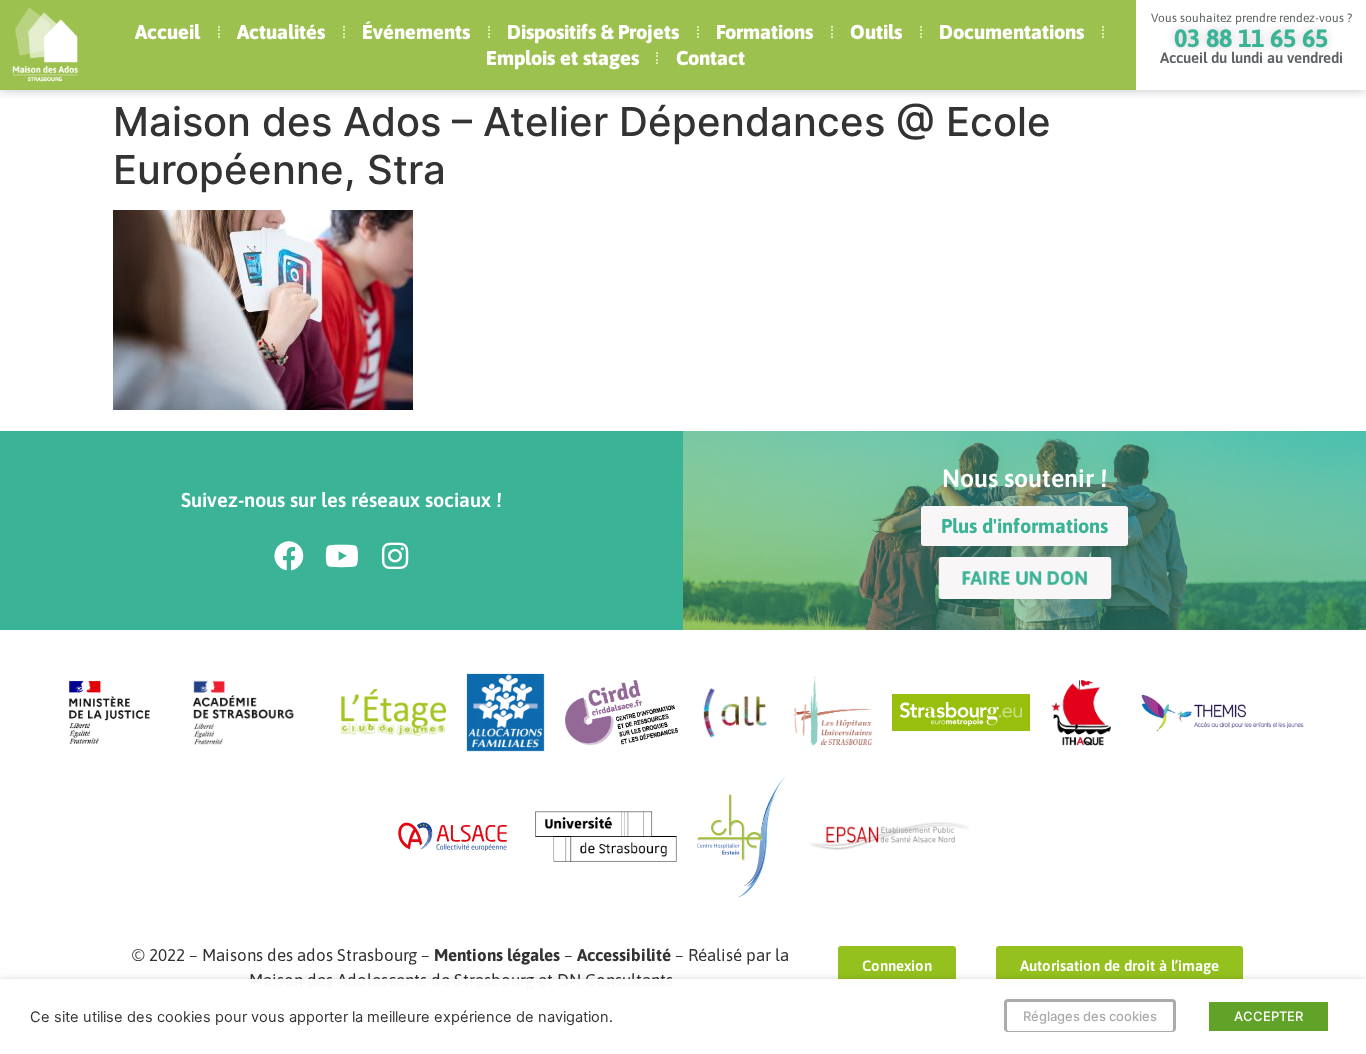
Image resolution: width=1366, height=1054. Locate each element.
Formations (764, 31)
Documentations (1011, 31)
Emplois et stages (562, 57)
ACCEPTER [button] (1268, 1016)
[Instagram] (395, 556)
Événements (416, 31)
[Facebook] (289, 556)
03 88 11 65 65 (1251, 38)
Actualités (281, 31)
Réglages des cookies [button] (1090, 1016)
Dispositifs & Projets (593, 31)
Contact (710, 57)
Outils (876, 31)
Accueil (167, 31)
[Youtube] (342, 556)
